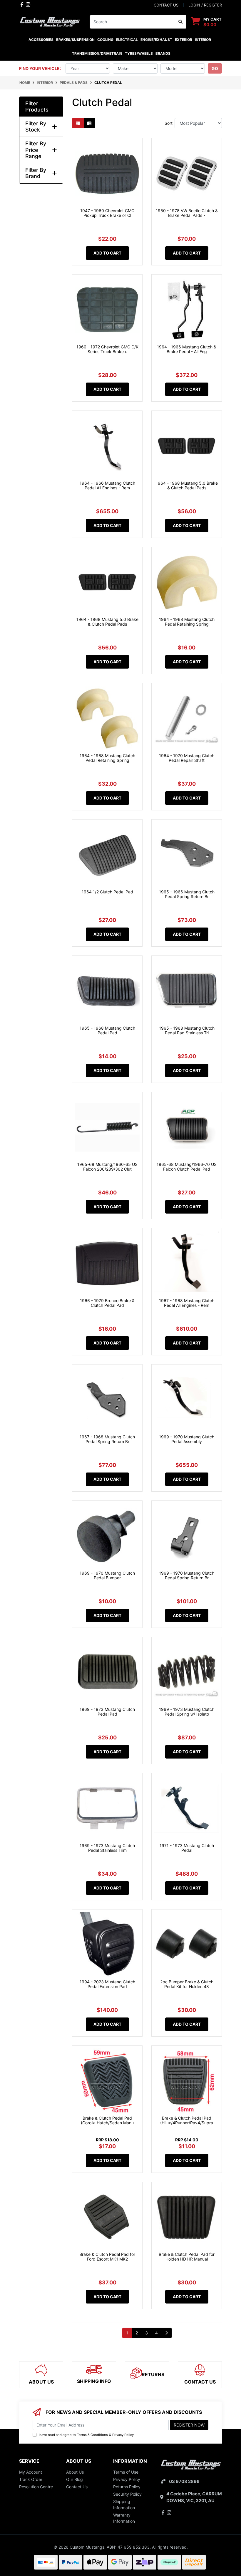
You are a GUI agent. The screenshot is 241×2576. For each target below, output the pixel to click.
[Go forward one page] (166, 2333)
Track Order (31, 2479)
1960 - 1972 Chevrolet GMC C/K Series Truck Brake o (107, 349)
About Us (75, 2472)
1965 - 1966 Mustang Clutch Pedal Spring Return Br (187, 894)
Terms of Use (126, 2472)
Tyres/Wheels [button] (139, 53)
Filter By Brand (36, 173)
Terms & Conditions (92, 2435)
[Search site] (181, 22)
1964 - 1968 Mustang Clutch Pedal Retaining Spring (187, 622)
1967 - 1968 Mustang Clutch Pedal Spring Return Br (107, 1439)
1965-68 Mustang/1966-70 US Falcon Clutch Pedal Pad (187, 1167)
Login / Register (205, 5)
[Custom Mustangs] (50, 21)
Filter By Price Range (36, 150)
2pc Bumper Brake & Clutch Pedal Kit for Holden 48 (187, 1984)
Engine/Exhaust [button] (156, 40)
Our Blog (75, 2479)
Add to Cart (107, 253)
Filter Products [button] (37, 107)
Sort (169, 123)
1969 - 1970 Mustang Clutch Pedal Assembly (187, 1439)
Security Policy (127, 2494)
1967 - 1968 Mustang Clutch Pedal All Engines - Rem (187, 1303)
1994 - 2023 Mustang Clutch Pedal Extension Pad (107, 1984)
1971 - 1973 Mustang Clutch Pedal (187, 1848)
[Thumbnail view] (78, 123)
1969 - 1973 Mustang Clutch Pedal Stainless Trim (107, 1848)
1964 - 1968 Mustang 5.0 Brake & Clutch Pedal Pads (187, 486)
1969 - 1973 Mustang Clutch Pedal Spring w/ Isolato (187, 1712)
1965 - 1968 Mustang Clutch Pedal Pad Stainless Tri (187, 1031)
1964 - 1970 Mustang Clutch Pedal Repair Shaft (187, 758)
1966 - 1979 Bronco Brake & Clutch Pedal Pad (107, 1303)
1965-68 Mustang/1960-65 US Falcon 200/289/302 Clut (107, 1167)
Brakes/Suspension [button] (75, 40)
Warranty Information (124, 2518)
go (215, 68)
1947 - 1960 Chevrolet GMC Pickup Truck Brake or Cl (107, 213)
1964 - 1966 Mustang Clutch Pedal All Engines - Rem (107, 486)
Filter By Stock (36, 127)
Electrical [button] (127, 40)
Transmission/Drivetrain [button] (97, 53)
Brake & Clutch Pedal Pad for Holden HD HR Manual (187, 2257)
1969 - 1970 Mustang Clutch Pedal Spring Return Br (187, 1575)
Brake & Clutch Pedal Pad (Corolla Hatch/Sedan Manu (107, 2120)
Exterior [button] (184, 40)
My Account (31, 2472)
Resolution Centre (36, 2487)
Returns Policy (127, 2487)
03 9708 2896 (184, 2481)
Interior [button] (203, 40)
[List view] (89, 123)
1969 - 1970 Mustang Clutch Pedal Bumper (107, 1575)
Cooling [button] (105, 40)
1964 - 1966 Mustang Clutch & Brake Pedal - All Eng (187, 349)
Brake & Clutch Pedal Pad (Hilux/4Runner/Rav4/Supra (187, 2120)
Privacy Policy (123, 2435)
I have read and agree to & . (86, 2435)
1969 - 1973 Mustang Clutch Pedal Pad (107, 1712)
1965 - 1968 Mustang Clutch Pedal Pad (107, 1031)
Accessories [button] (41, 40)
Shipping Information (124, 2504)
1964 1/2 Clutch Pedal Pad (107, 892)
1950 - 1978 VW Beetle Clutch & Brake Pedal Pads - (187, 213)
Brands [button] (163, 53)
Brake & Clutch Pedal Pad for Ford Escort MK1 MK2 (107, 2257)
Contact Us (77, 2487)
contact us (166, 5)
